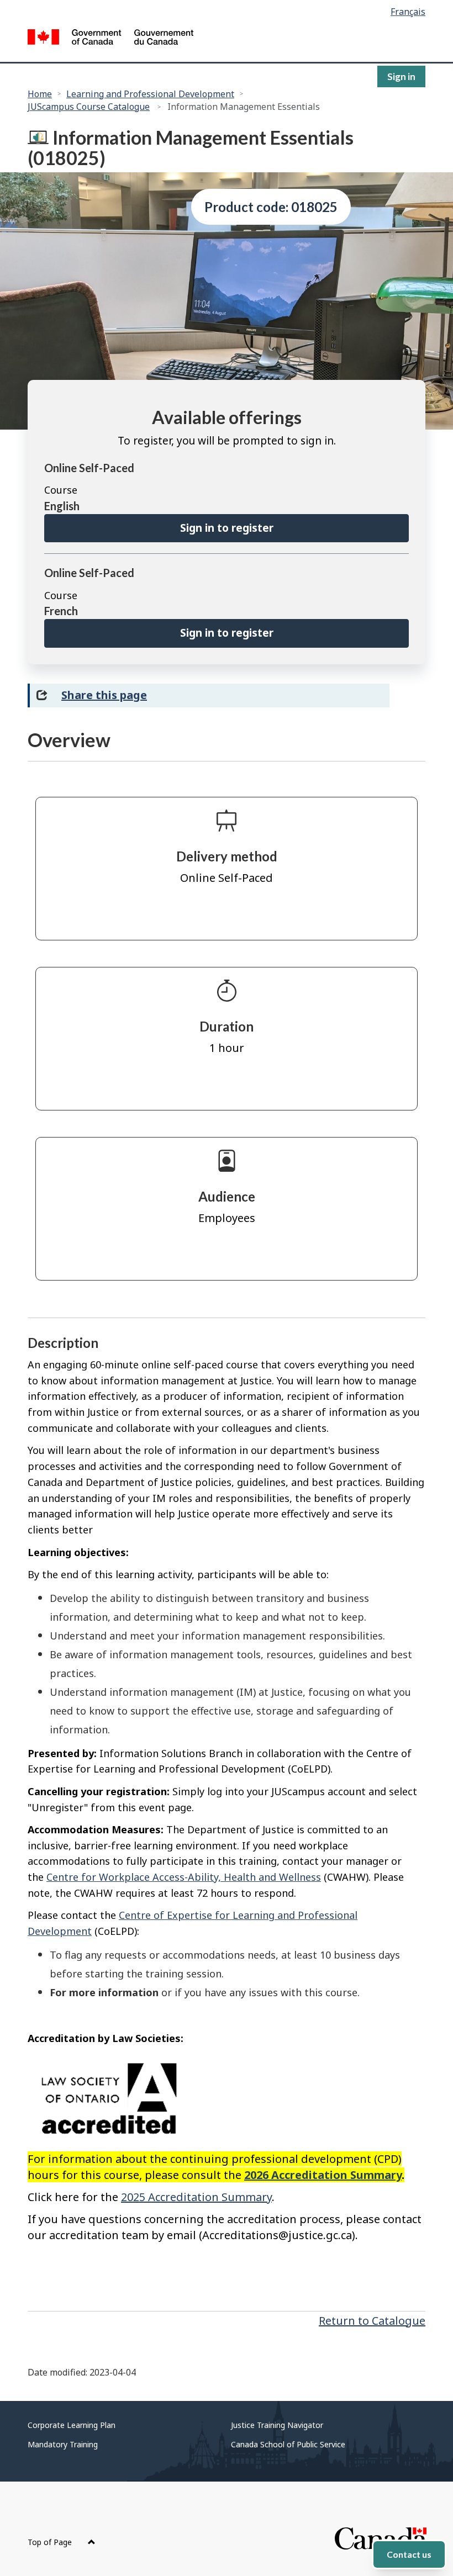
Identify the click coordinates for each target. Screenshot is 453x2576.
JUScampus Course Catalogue (89, 107)
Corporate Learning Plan (72, 2425)
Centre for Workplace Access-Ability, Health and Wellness (184, 1877)
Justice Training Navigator (277, 2425)
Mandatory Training (63, 2444)
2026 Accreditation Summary (323, 2175)
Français (408, 12)
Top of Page (51, 2542)
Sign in (401, 76)
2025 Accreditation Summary (196, 2197)
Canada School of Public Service (288, 2444)
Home (40, 94)
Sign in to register (227, 528)
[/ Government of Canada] (110, 39)
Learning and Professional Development (150, 94)
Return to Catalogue (372, 2321)
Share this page (104, 695)
